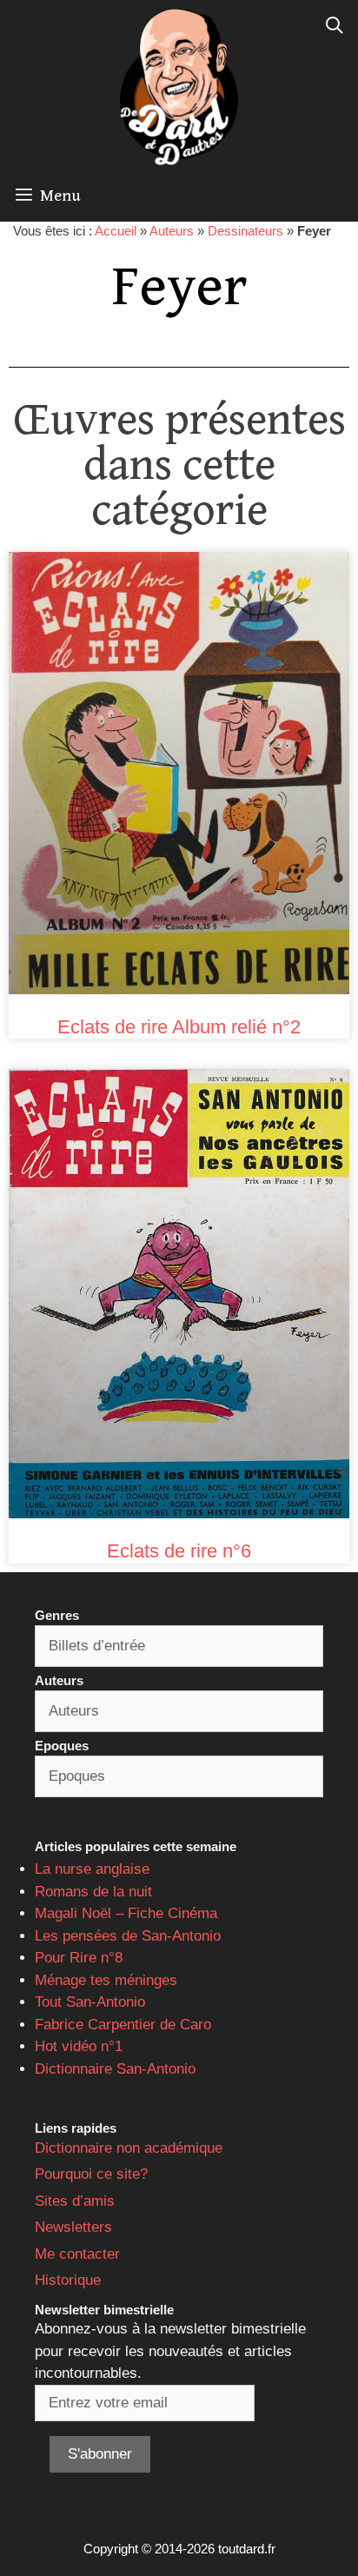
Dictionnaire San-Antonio (115, 2069)
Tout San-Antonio (90, 2002)
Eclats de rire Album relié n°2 (179, 1027)
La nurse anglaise (92, 1869)
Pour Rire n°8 (79, 1958)
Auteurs (172, 231)
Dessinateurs (245, 231)
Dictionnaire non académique (129, 2148)
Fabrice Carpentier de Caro (123, 2025)
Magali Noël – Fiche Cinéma (126, 1913)
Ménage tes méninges (106, 1980)
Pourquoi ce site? (91, 2174)
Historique (68, 2280)
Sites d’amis (75, 2201)
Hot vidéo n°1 (79, 2046)
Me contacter (77, 2254)
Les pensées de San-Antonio (128, 1936)
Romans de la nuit (93, 1892)
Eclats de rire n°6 (179, 1551)
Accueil (116, 231)
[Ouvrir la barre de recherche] (335, 26)
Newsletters (73, 2227)
